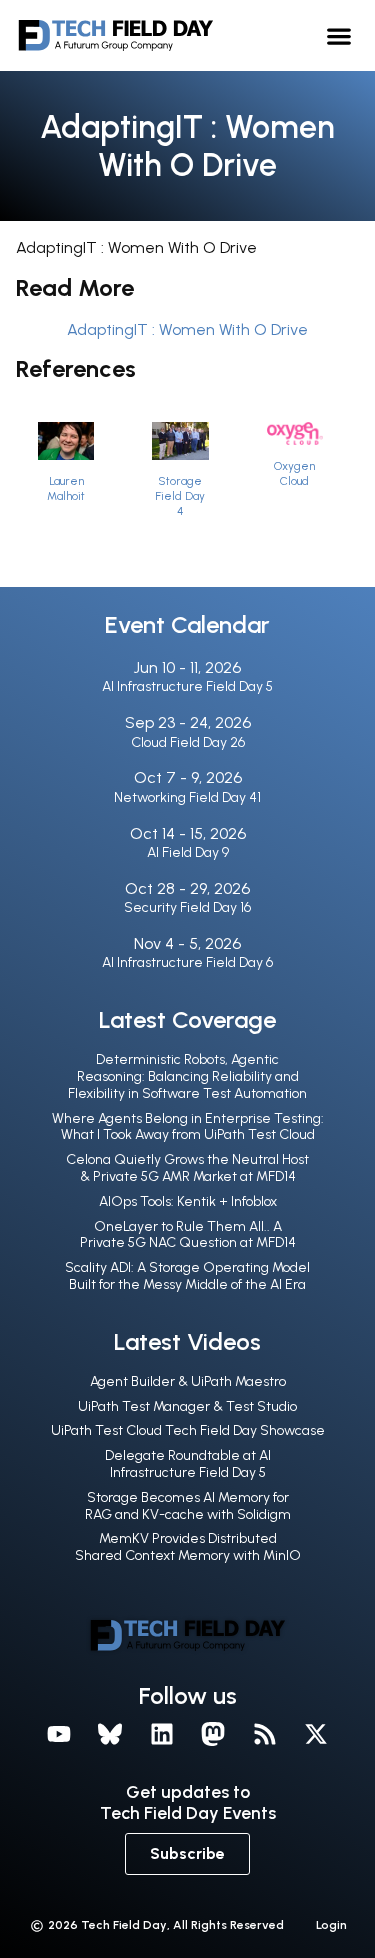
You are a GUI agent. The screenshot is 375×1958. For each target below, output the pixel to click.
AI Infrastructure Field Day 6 (187, 962)
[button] (339, 35)
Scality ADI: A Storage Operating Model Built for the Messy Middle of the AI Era (187, 1276)
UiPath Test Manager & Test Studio (187, 1406)
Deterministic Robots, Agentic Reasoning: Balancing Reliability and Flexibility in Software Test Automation (187, 1076)
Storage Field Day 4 (180, 496)
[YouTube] (59, 1735)
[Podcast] (265, 1735)
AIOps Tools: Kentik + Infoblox (188, 1201)
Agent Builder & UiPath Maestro (188, 1381)
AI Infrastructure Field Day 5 (187, 686)
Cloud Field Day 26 (188, 742)
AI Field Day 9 (188, 852)
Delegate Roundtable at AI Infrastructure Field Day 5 (188, 1464)
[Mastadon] (214, 1735)
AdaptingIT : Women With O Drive (187, 329)
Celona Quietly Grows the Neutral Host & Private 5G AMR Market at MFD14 (187, 1168)
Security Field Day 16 (187, 907)
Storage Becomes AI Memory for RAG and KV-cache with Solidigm (188, 1506)
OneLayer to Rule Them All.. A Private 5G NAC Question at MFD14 (188, 1235)
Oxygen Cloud (294, 473)
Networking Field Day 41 (187, 797)
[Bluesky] (110, 1735)
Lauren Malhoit (66, 488)
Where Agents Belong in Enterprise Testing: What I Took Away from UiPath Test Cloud (188, 1127)
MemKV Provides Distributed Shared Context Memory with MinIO (188, 1547)
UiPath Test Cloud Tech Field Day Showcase (188, 1430)
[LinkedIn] (162, 1735)
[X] (317, 1735)
